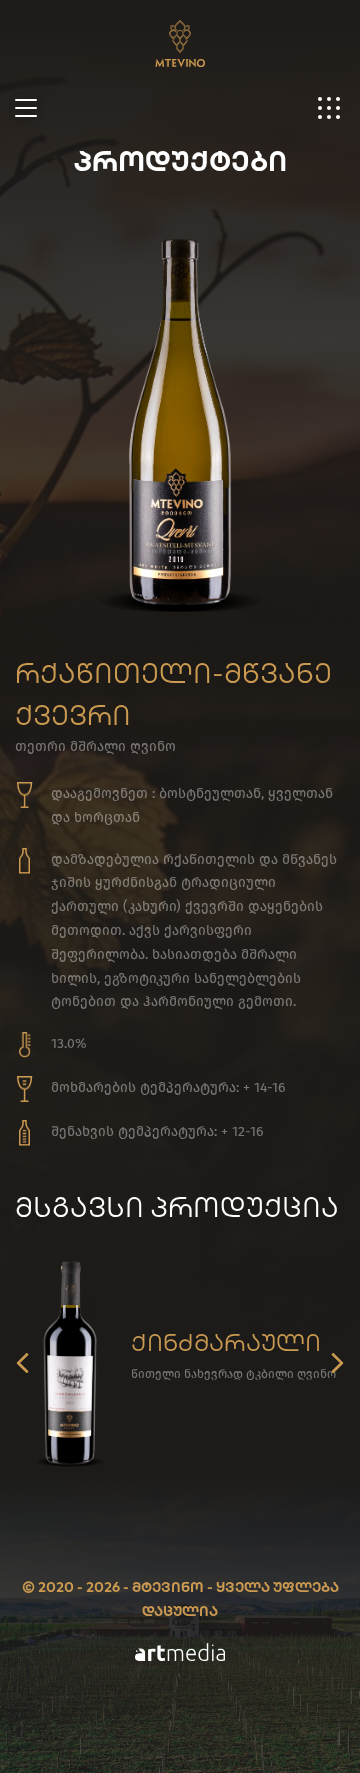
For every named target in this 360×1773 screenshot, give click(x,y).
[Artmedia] (179, 1656)
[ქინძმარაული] (70, 1363)
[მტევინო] (180, 33)
